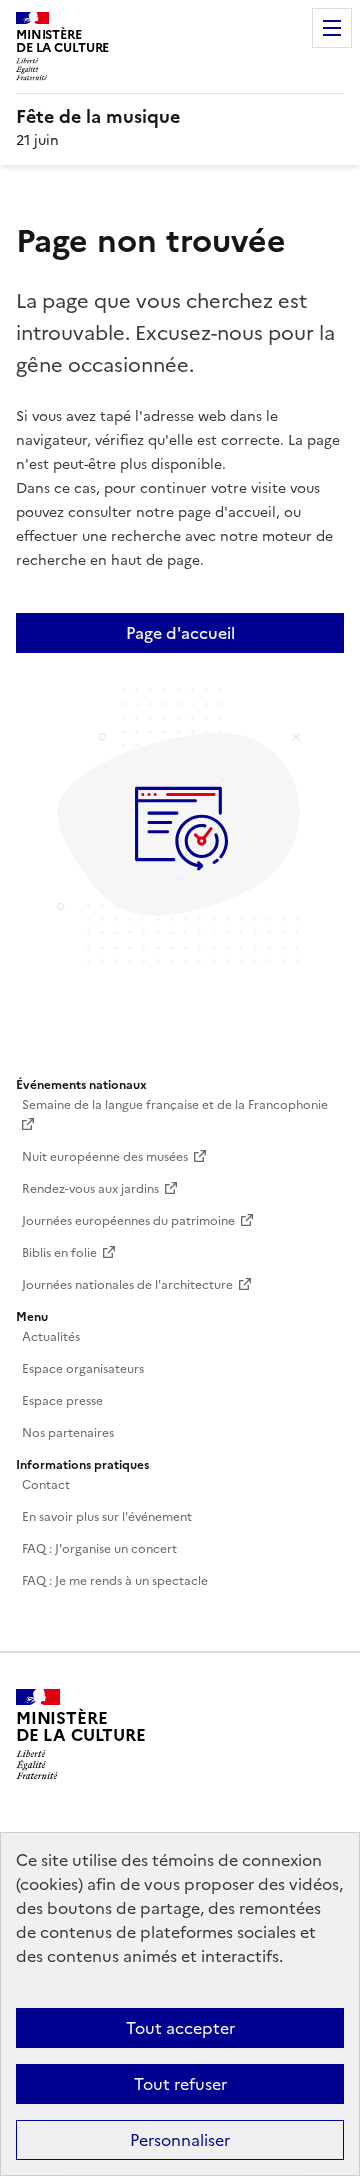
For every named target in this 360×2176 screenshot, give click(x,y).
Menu (332, 28)
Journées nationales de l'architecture (127, 1285)
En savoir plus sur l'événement (107, 1517)
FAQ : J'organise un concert (99, 1549)
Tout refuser (180, 2084)
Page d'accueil (180, 633)
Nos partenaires (68, 1433)
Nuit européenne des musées (105, 1157)
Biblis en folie (59, 1253)
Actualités (51, 1337)
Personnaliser (180, 2140)
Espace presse (62, 1401)
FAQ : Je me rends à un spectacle (115, 1581)
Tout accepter (180, 2028)
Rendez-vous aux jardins (90, 1189)
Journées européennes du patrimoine (128, 1221)
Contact (46, 1485)
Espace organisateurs (83, 1369)
